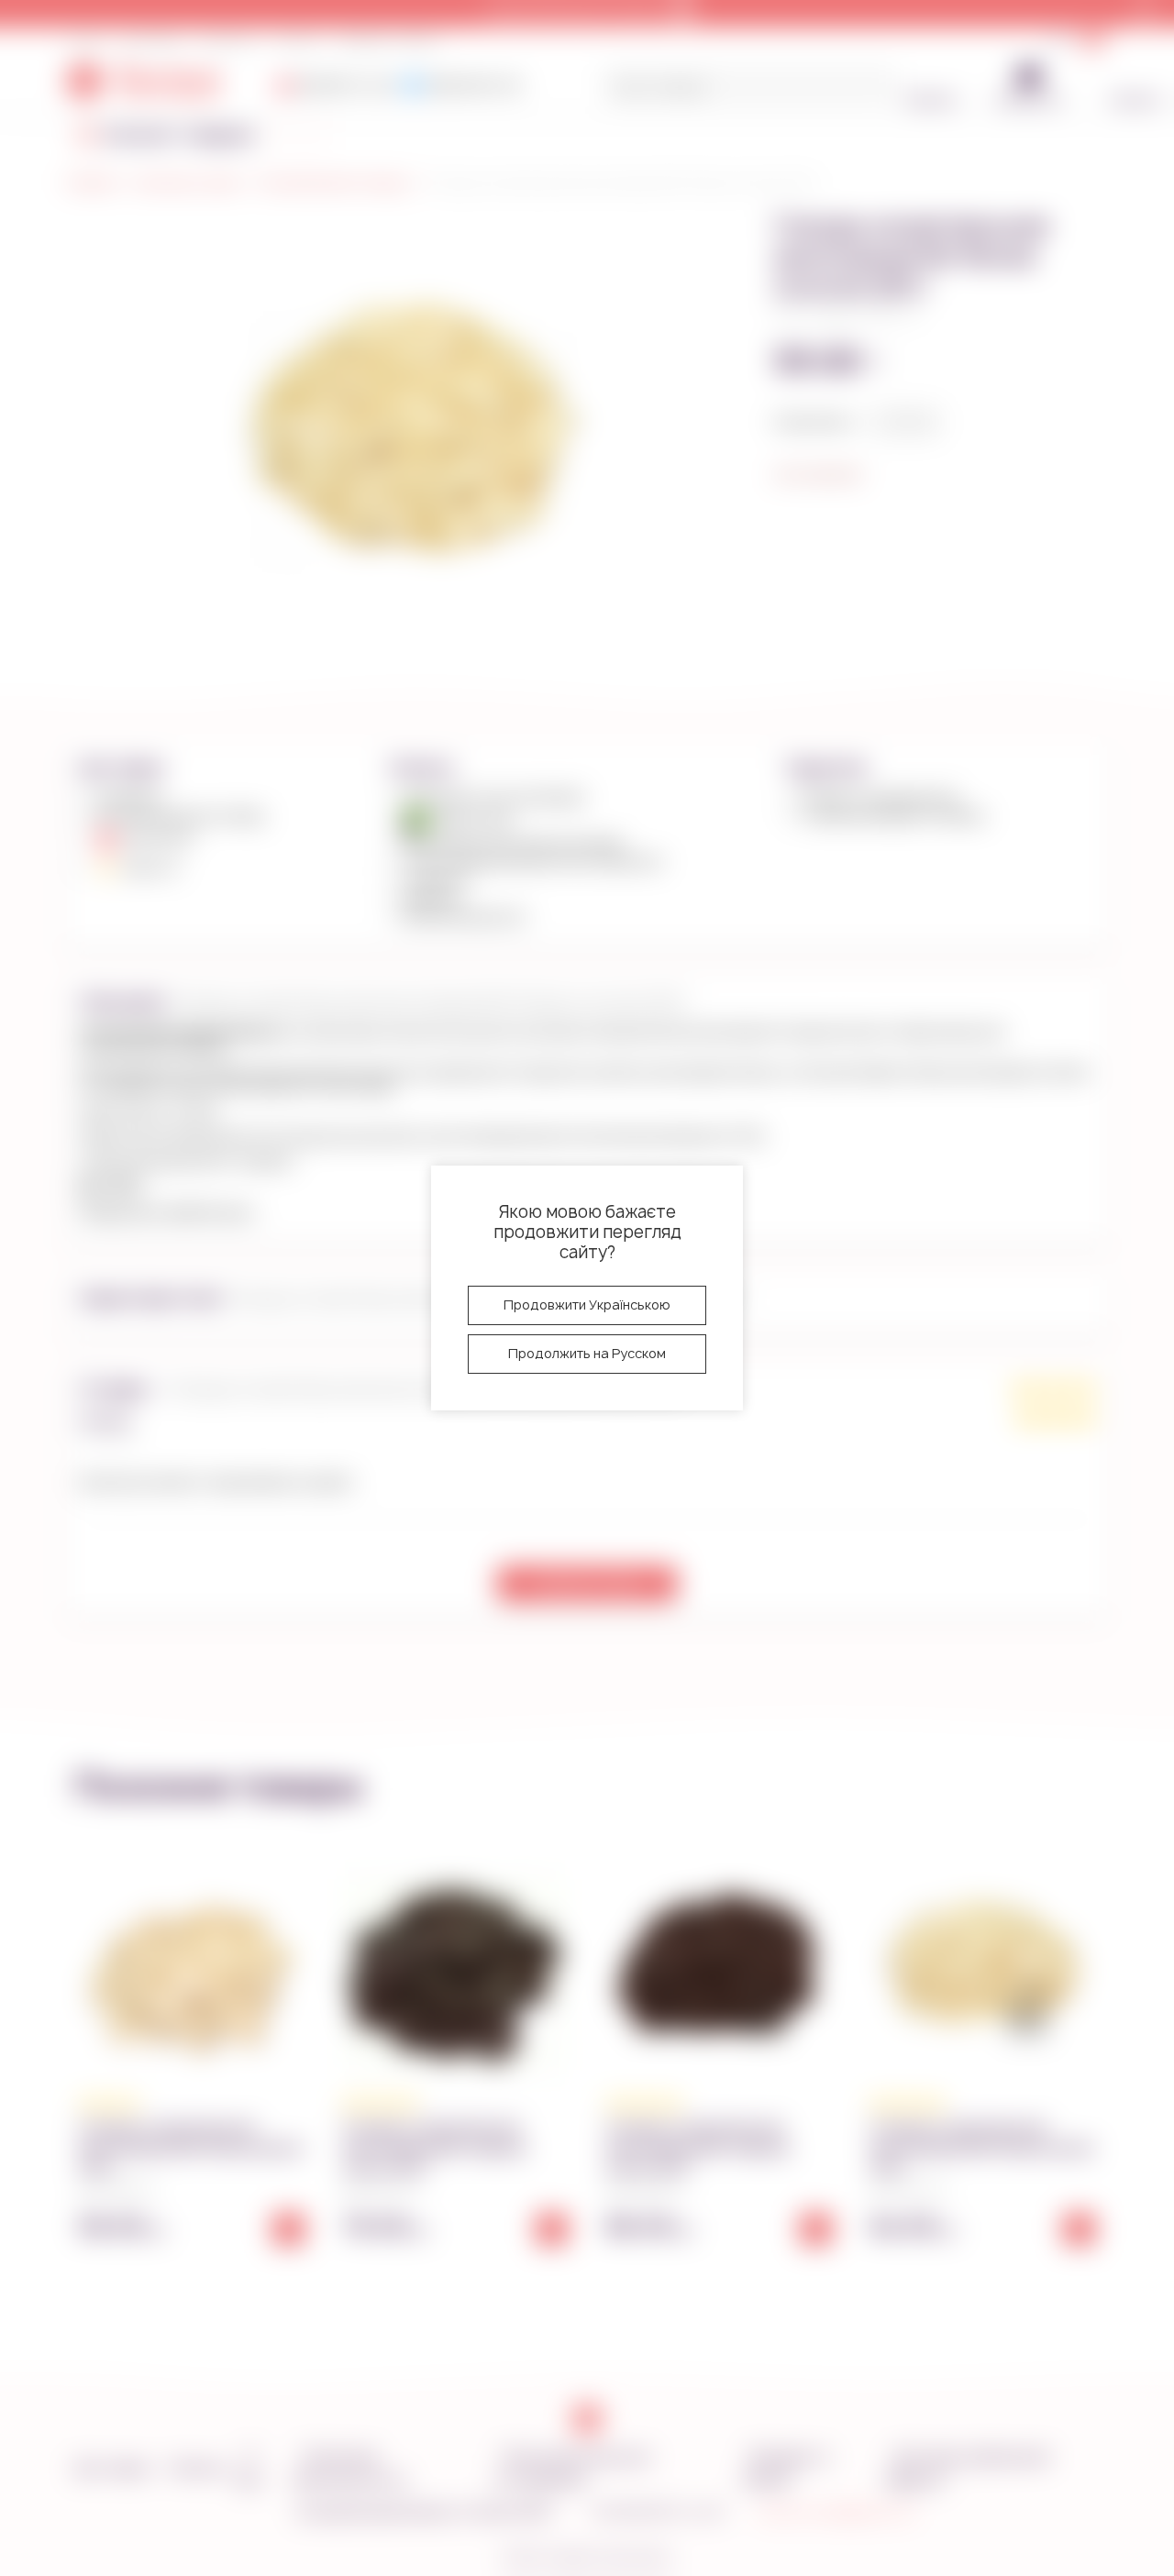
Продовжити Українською (587, 1305)
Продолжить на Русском (587, 1353)
